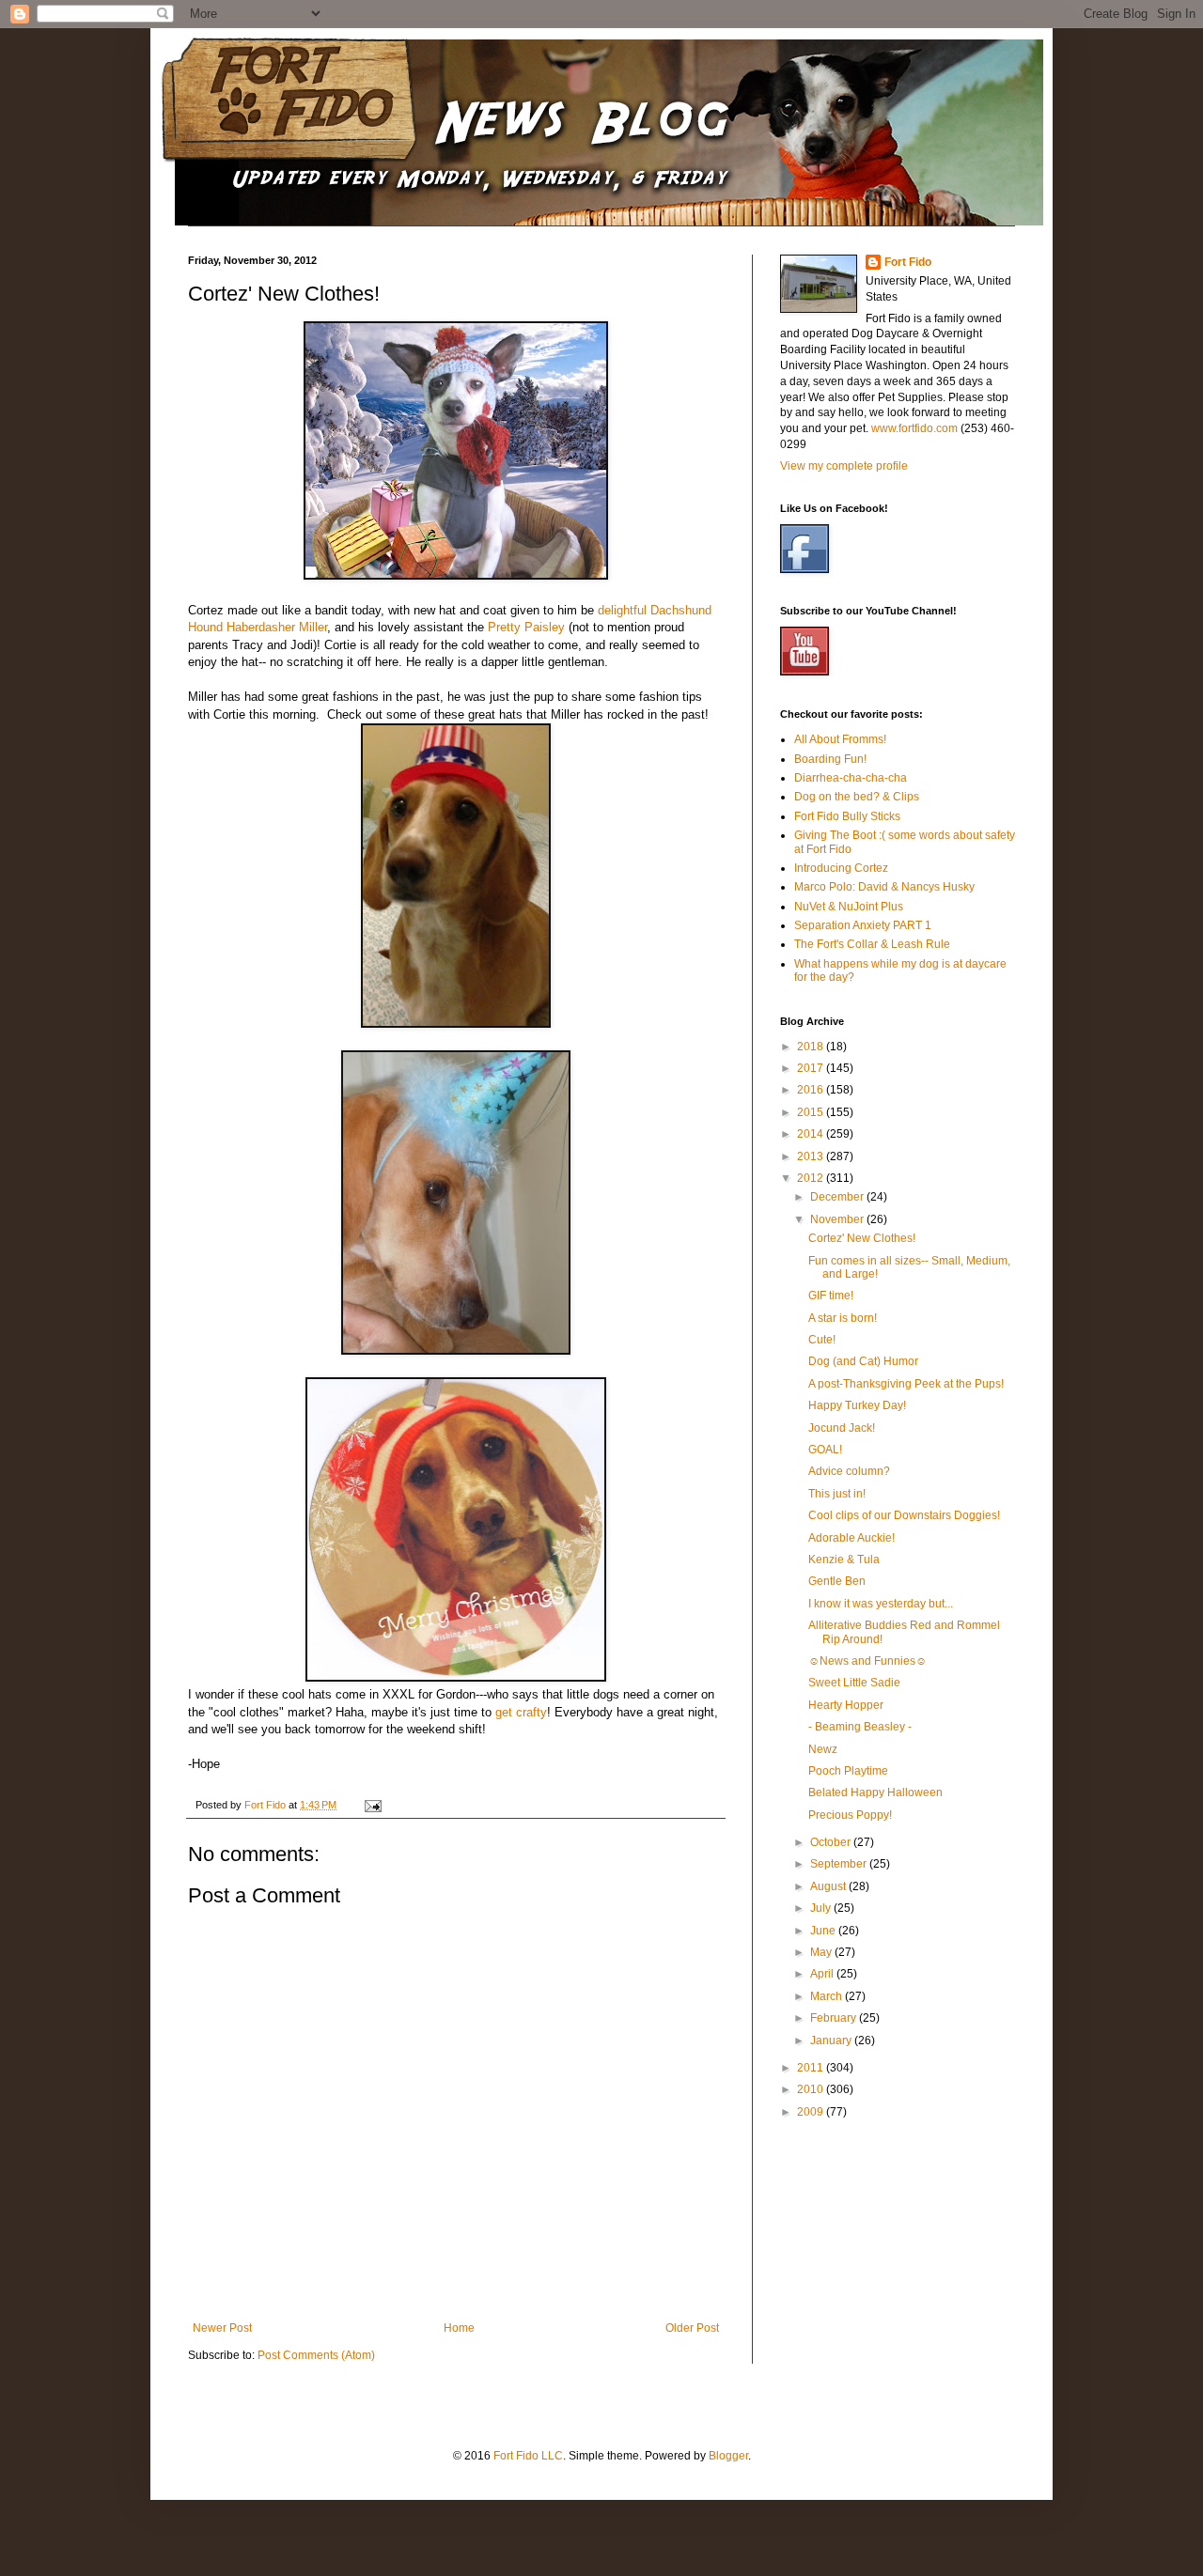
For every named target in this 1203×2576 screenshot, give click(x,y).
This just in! (837, 1494)
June (824, 1931)
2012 (812, 1178)
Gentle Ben (837, 1581)
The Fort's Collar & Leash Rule (872, 944)
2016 (812, 1090)
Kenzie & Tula (844, 1560)
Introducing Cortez (841, 868)
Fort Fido (908, 262)
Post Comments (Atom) (316, 2355)
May (822, 1952)
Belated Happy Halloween (875, 1792)
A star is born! (843, 1318)
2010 (812, 2089)
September (840, 1864)
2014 (812, 1134)
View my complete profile (844, 466)
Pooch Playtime (848, 1771)
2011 (812, 2068)
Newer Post (222, 2328)
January (832, 2041)
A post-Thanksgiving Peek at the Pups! (906, 1384)
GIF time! (831, 1296)
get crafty (521, 1712)
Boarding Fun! (830, 759)
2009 (812, 2112)
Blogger (728, 2456)
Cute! (822, 1340)
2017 (812, 1068)
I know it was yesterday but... (881, 1604)
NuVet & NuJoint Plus (849, 907)
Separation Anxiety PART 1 (863, 925)
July (822, 1908)
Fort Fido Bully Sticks (847, 816)
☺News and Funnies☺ (867, 1661)
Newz (823, 1749)
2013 (812, 1156)
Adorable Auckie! (851, 1538)
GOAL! (825, 1450)
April (823, 1974)
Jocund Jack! (842, 1428)
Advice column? (849, 1471)
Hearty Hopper (846, 1705)
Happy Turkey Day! (857, 1405)
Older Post (692, 2328)
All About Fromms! (840, 739)
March (828, 1996)
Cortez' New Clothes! (862, 1238)
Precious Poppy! (850, 1815)
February (835, 2018)
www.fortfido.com (914, 428)
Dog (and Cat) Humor (863, 1361)
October (832, 1842)
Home (459, 2328)
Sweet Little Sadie (854, 1683)
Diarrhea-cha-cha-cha (851, 778)
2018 (812, 1047)
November (838, 1219)
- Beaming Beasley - (860, 1727)
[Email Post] (372, 1805)
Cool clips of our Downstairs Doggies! (904, 1515)
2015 (812, 1112)
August (829, 1886)
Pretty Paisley (526, 627)
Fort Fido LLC (528, 2456)
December (838, 1197)
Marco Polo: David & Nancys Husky (884, 887)
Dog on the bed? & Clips (857, 797)
